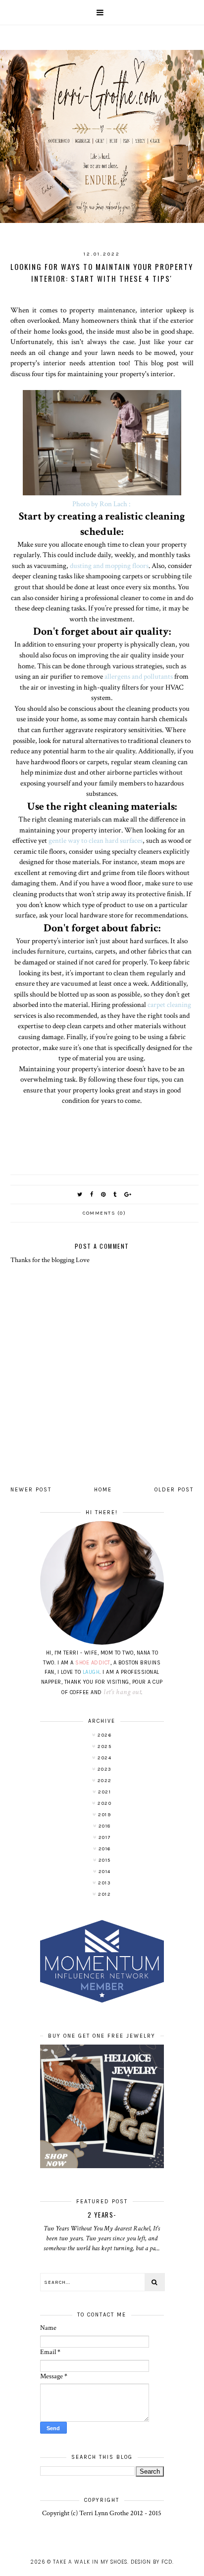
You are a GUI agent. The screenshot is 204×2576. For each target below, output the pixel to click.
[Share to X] (80, 1195)
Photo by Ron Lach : (102, 504)
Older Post (174, 1490)
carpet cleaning (169, 1004)
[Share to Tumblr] (115, 1195)
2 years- (102, 2215)
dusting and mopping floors (109, 566)
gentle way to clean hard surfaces (96, 840)
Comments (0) (104, 1213)
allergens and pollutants (139, 676)
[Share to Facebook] (92, 1195)
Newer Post (31, 1490)
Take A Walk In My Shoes (90, 2562)
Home (103, 1490)
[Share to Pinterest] (104, 1195)
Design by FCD (152, 2562)
